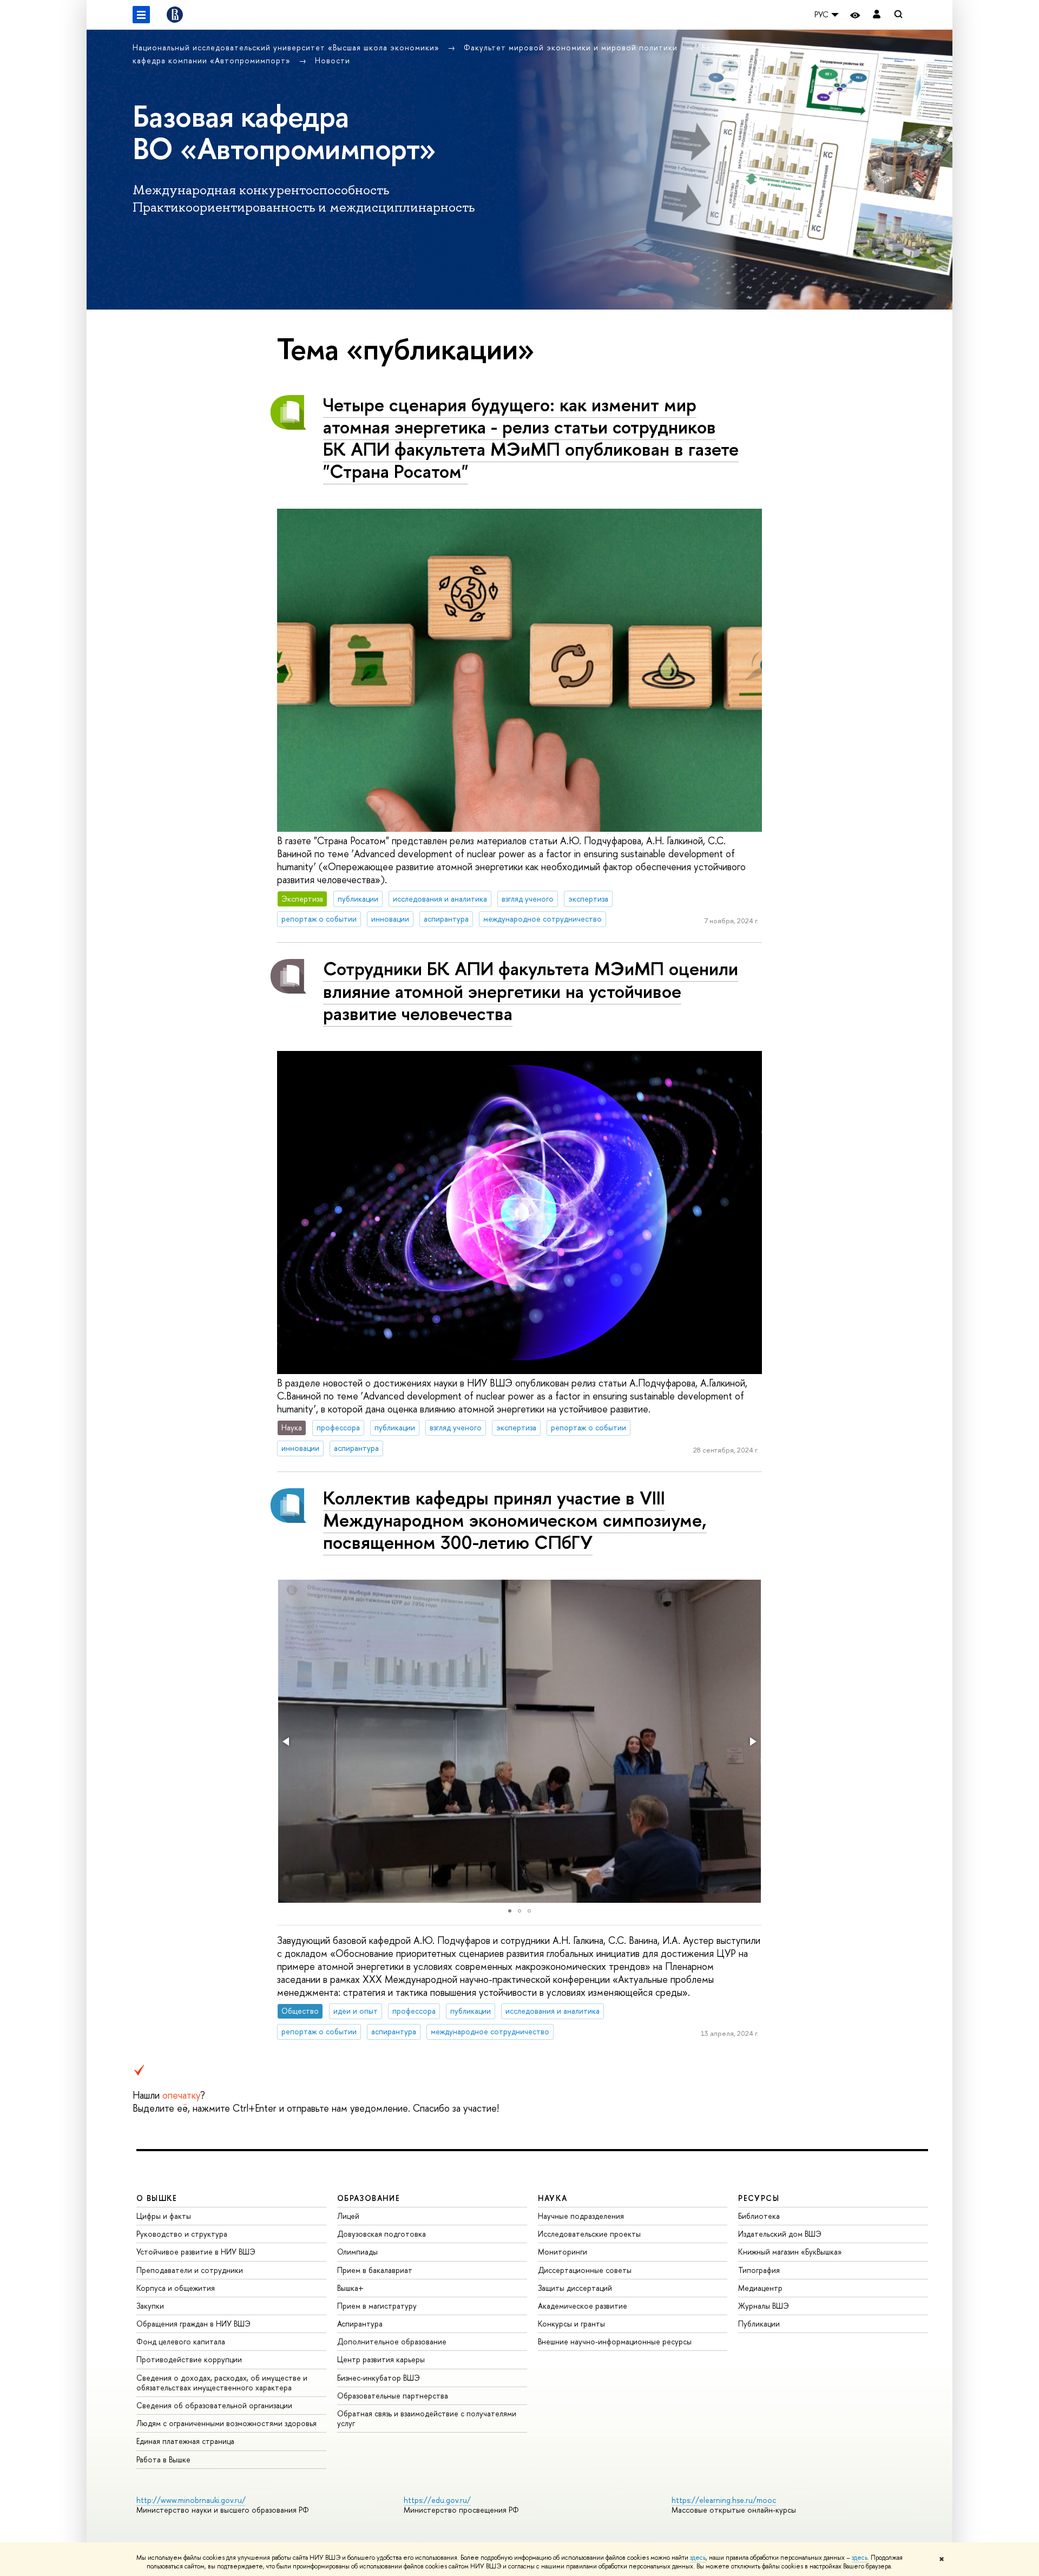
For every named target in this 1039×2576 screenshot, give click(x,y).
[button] (287, 1742)
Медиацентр (760, 2288)
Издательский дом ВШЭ (780, 2234)
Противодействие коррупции (189, 2359)
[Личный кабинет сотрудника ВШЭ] (877, 15)
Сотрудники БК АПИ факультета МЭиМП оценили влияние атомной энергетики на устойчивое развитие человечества (531, 991)
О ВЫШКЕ (157, 2198)
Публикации (759, 2324)
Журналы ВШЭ (764, 2306)
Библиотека (759, 2216)
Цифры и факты (164, 2216)
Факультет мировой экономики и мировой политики (572, 47)
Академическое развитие (583, 2306)
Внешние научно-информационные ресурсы (615, 2341)
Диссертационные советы (585, 2270)
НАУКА (553, 2198)
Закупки (150, 2306)
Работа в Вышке (163, 2459)
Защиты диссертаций (575, 2288)
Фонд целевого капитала (181, 2341)
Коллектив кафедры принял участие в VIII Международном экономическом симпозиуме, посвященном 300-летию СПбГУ (515, 1520)
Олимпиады (357, 2252)
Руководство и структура (182, 2234)
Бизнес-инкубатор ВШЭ (379, 2378)
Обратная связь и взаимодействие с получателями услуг (427, 2418)
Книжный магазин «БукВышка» (790, 2252)
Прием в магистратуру (377, 2306)
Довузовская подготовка (382, 2234)
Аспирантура (360, 2324)
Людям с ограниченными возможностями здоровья (226, 2423)
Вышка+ (350, 2288)
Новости (333, 60)
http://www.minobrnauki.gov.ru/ (191, 2500)
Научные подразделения (581, 2216)
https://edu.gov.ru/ (437, 2500)
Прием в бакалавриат (375, 2270)
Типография (759, 2270)
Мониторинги (563, 2252)
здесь (698, 2558)
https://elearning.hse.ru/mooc (724, 2500)
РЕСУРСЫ (759, 2198)
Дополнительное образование (392, 2341)
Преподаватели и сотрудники (190, 2270)
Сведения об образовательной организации (214, 2405)
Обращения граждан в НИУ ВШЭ (193, 2324)
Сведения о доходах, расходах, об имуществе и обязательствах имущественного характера (222, 2383)
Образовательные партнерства (393, 2396)
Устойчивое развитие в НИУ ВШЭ (196, 2252)
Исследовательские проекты (589, 2234)
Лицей (348, 2216)
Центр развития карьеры (381, 2359)
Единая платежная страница (185, 2441)
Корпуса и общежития (176, 2288)
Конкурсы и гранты (571, 2324)
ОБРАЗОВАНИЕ (369, 2198)
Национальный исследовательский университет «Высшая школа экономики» (287, 47)
